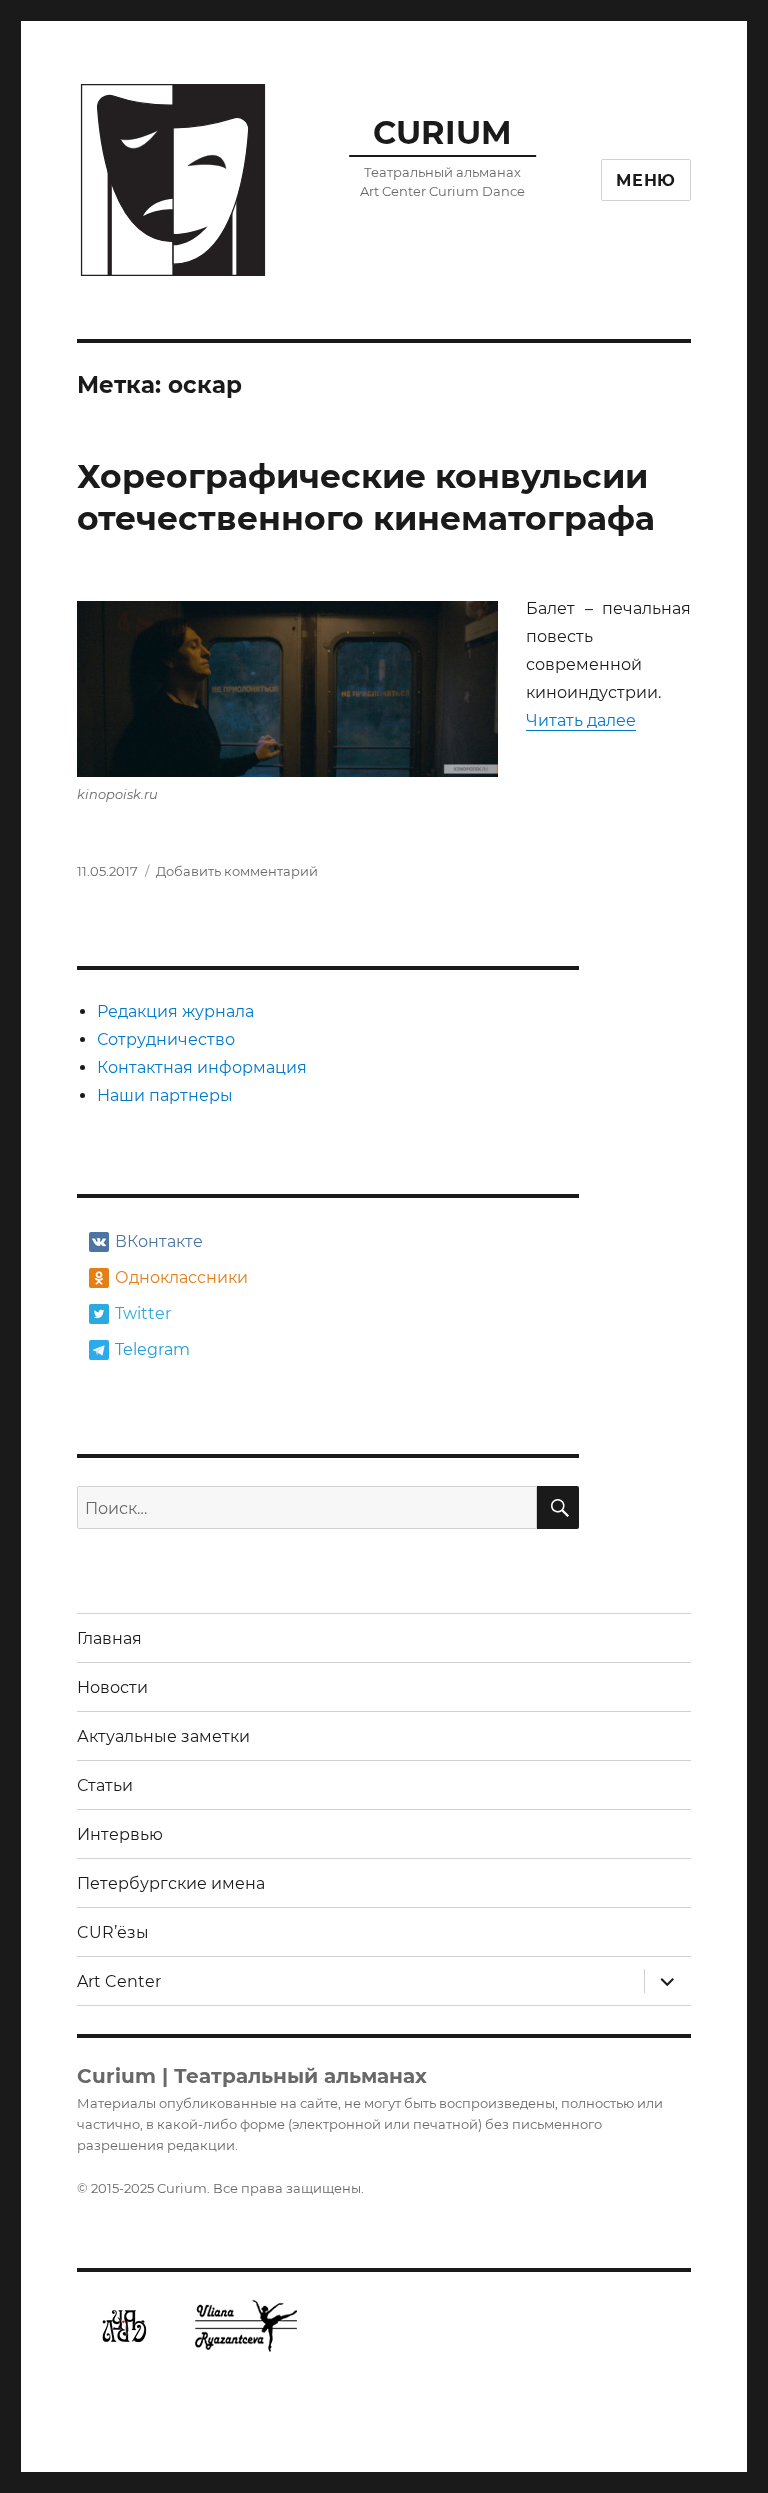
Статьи (105, 1785)
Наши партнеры (165, 1095)
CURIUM (442, 132)
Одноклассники (179, 1277)
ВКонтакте (159, 1241)
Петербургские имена (171, 1883)
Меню (646, 180)
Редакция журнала (175, 1011)
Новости (112, 1687)
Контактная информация (202, 1067)
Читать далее (581, 720)
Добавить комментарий (237, 871)
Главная (109, 1638)
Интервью (120, 1834)
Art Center (119, 1981)
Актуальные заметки (163, 1736)
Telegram (152, 1349)
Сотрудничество (166, 1039)
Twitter (143, 1313)
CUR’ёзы (113, 1932)
